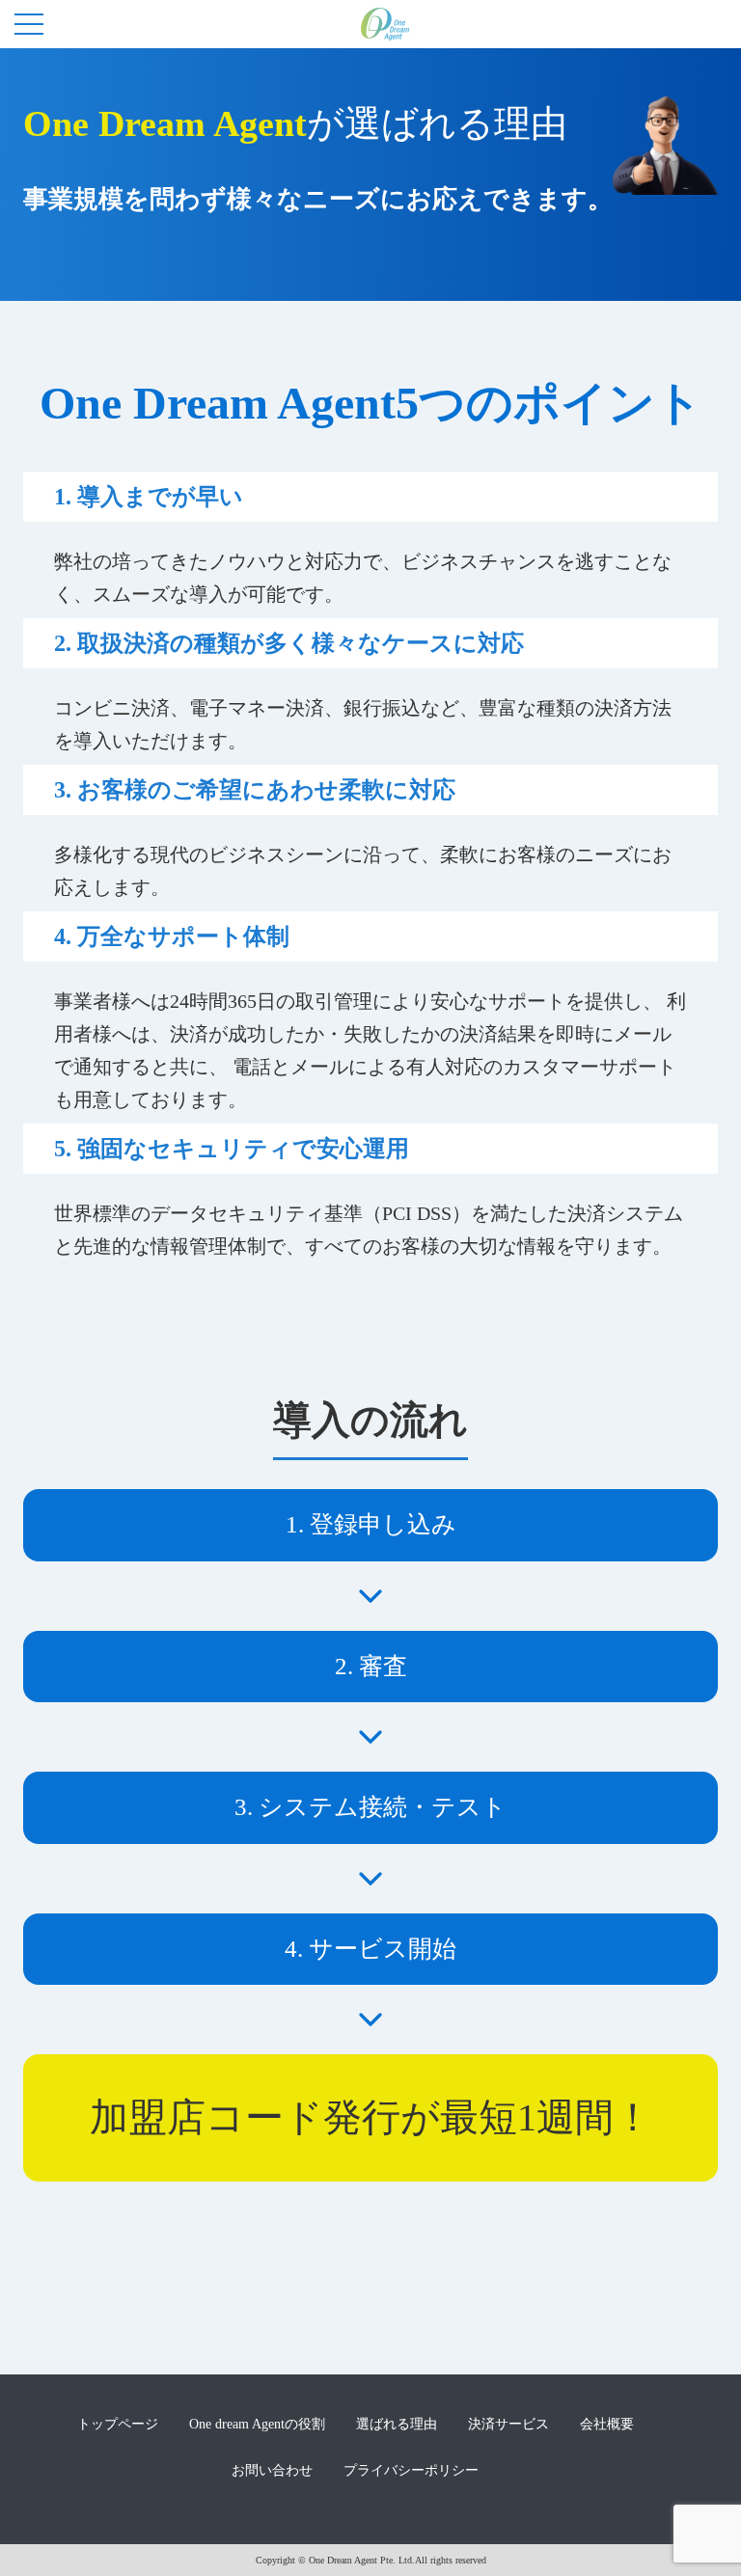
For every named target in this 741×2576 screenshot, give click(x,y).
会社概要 (607, 2424)
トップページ (118, 2424)
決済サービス (508, 2424)
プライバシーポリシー (411, 2470)
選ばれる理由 (397, 2424)
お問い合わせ (272, 2470)
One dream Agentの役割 (257, 2424)
